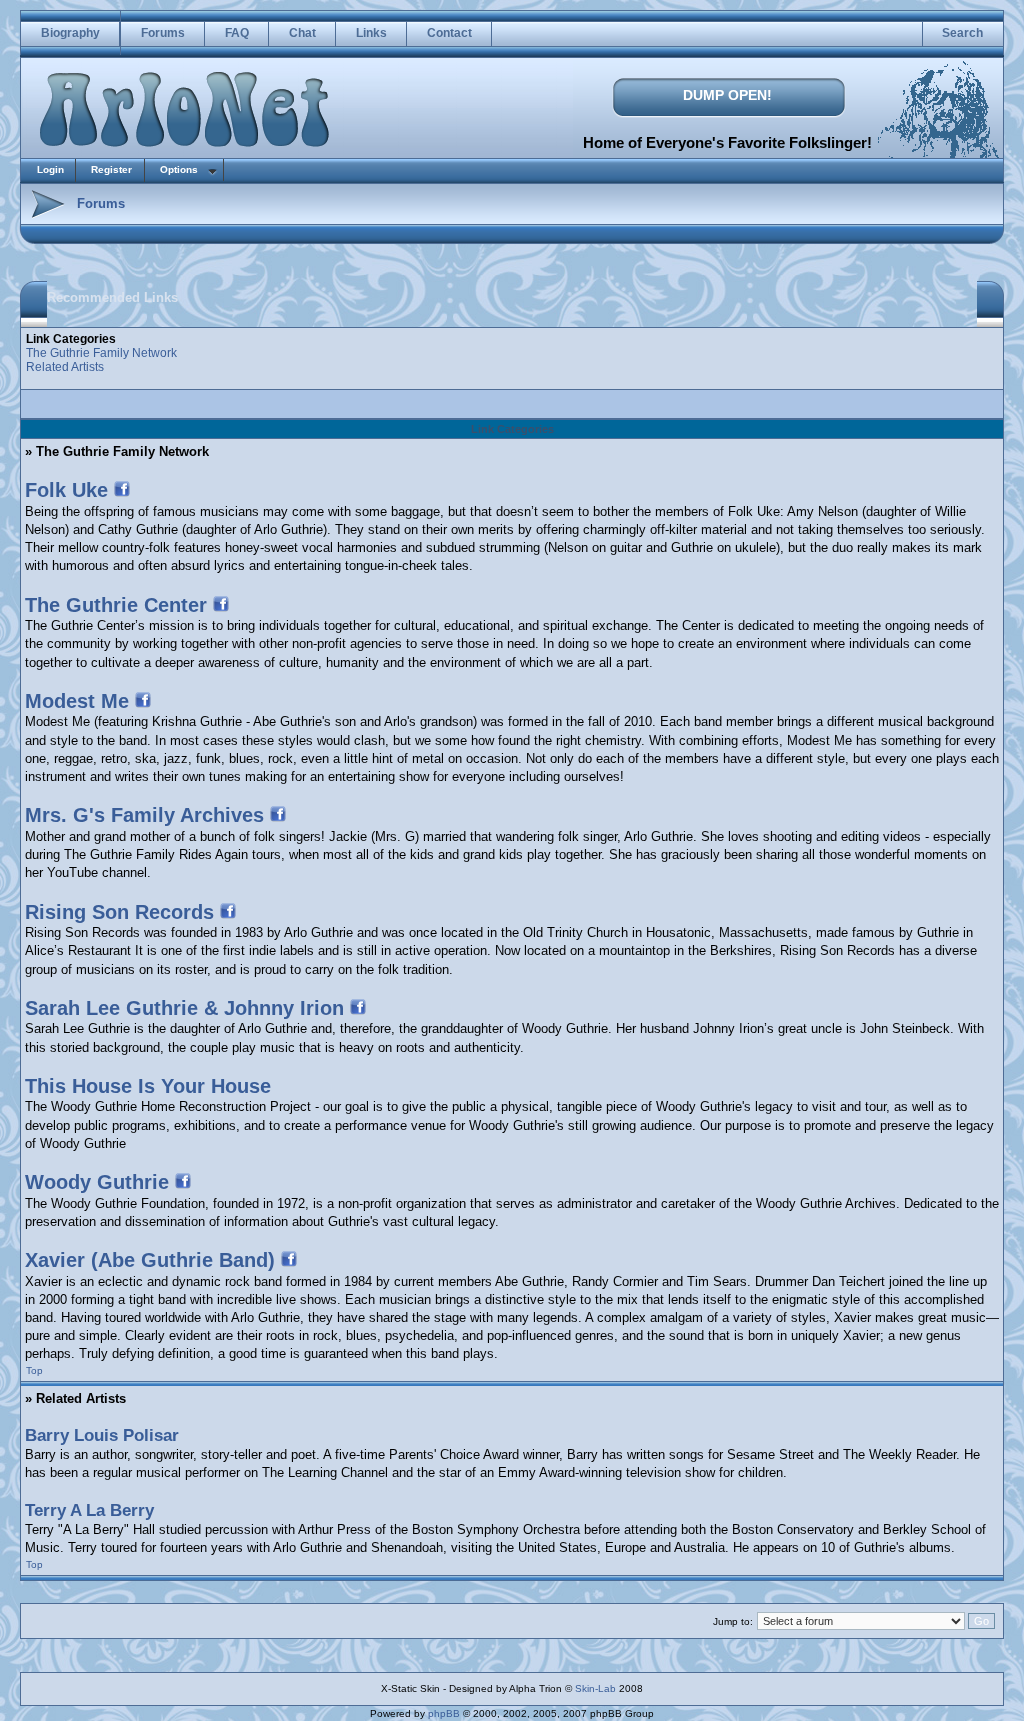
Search (962, 33)
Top (34, 1370)
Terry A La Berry (89, 1510)
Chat (302, 33)
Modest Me (77, 701)
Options (179, 169)
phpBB (444, 1713)
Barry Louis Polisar (102, 1435)
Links (371, 33)
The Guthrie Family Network (101, 353)
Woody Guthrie (97, 1182)
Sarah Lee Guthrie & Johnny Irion (184, 1008)
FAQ (237, 33)
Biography (70, 33)
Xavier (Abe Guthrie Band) (150, 1260)
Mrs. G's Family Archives (144, 815)
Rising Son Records (119, 912)
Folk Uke (66, 490)
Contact (449, 33)
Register (111, 169)
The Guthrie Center (116, 605)
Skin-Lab (595, 1688)
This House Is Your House (148, 1086)
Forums (163, 33)
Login (50, 169)
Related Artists (65, 367)
